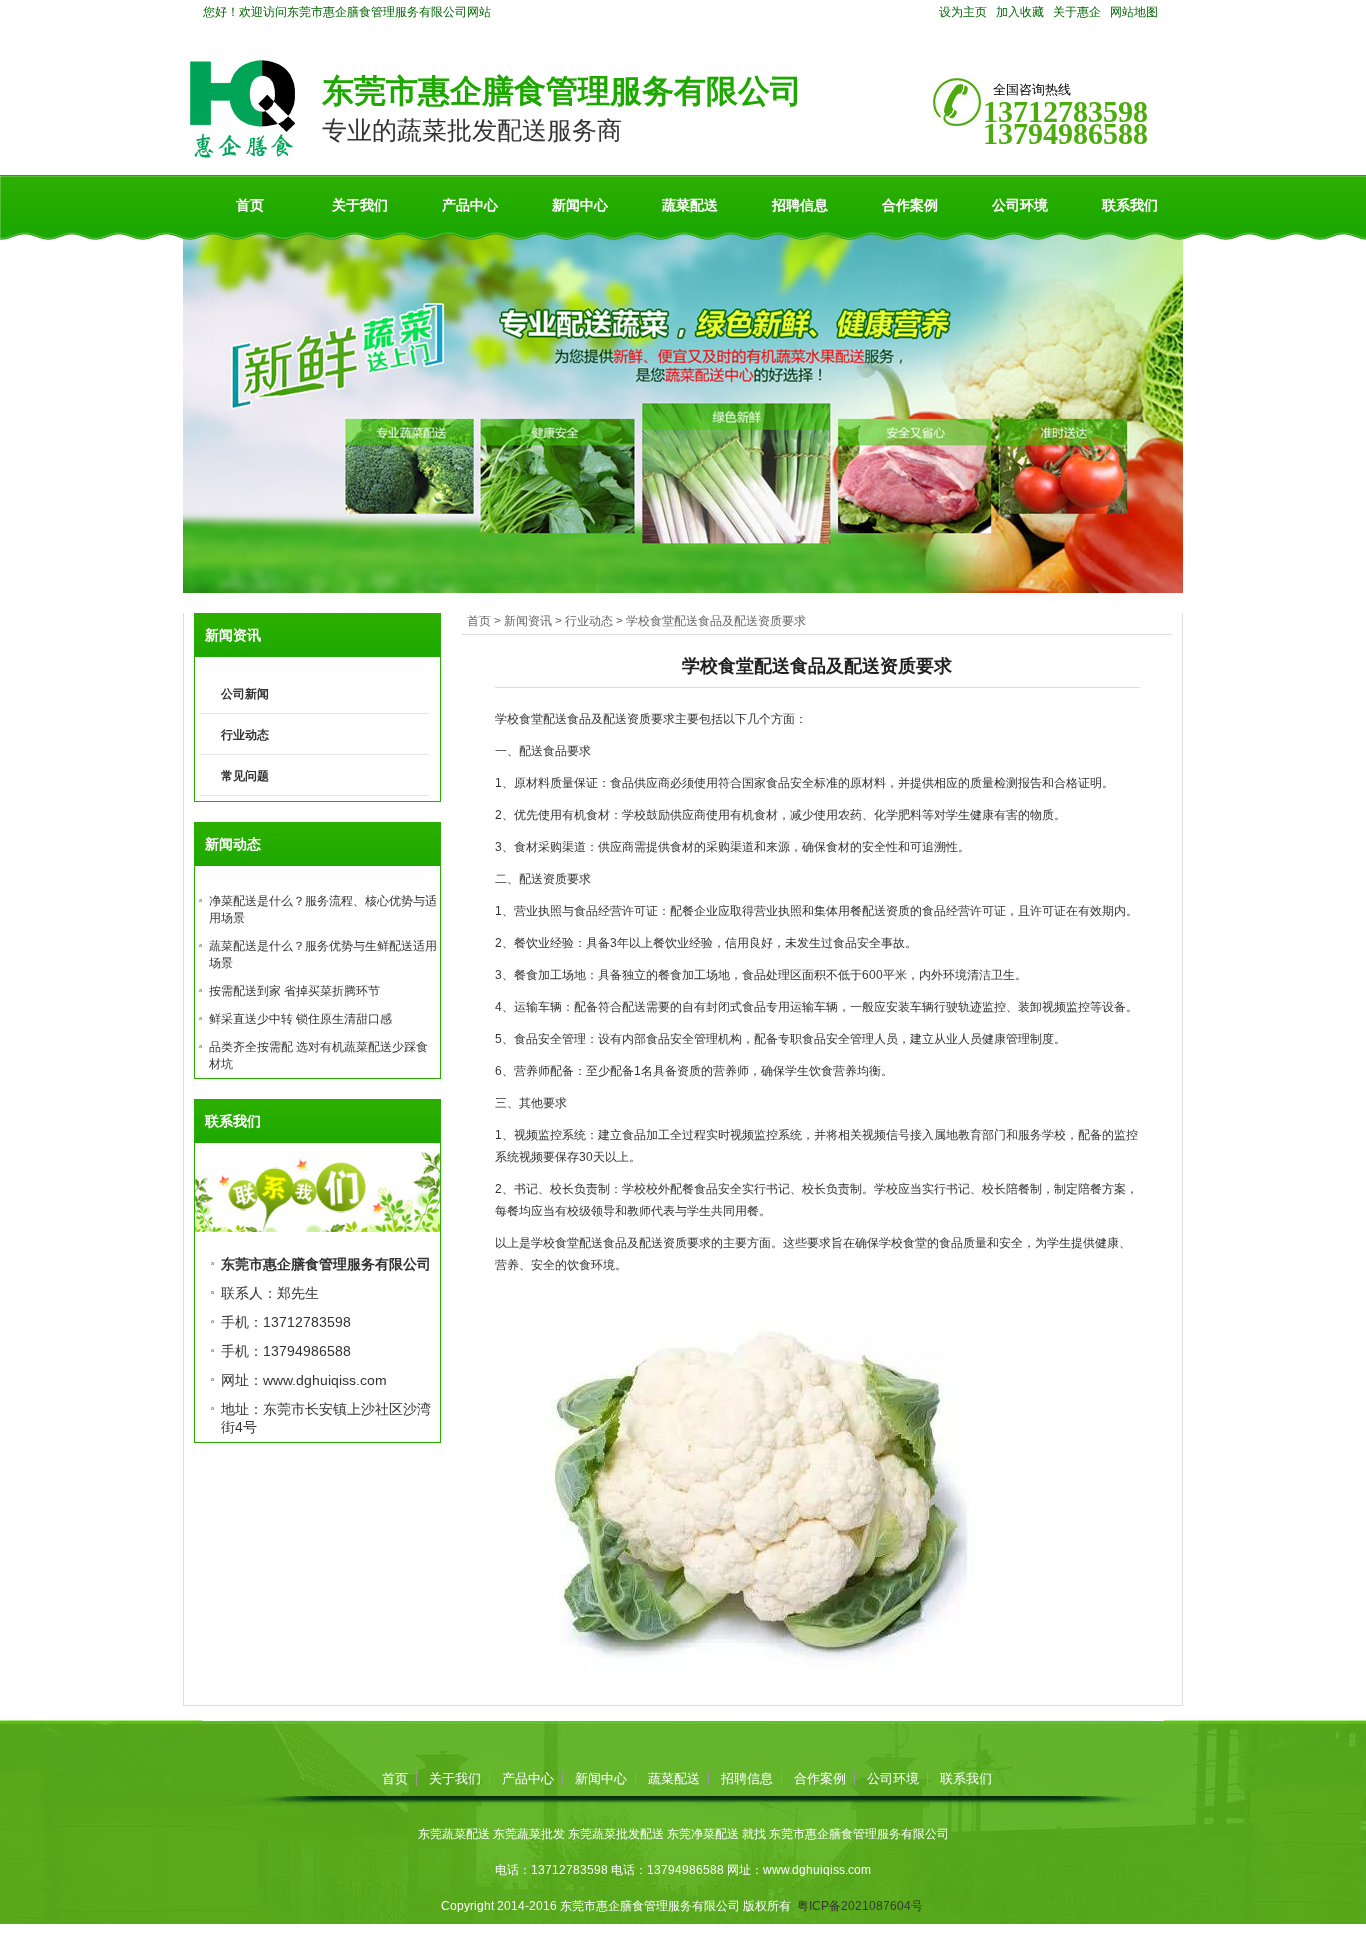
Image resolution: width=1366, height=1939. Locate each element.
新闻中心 (580, 205)
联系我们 (1130, 205)
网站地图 (1134, 12)
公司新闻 (245, 694)
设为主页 (963, 12)
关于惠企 (1077, 12)
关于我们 (360, 205)
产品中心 (470, 205)
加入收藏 (1020, 12)
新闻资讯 (528, 621)
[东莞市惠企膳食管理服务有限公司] (242, 154)
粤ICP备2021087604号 (860, 1906)
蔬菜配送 (690, 205)
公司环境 (1020, 205)
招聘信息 (800, 205)
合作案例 (910, 205)
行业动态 (589, 621)
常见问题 (245, 776)
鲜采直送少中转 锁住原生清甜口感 (300, 1019)
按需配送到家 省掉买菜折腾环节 (294, 991)
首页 (250, 205)
